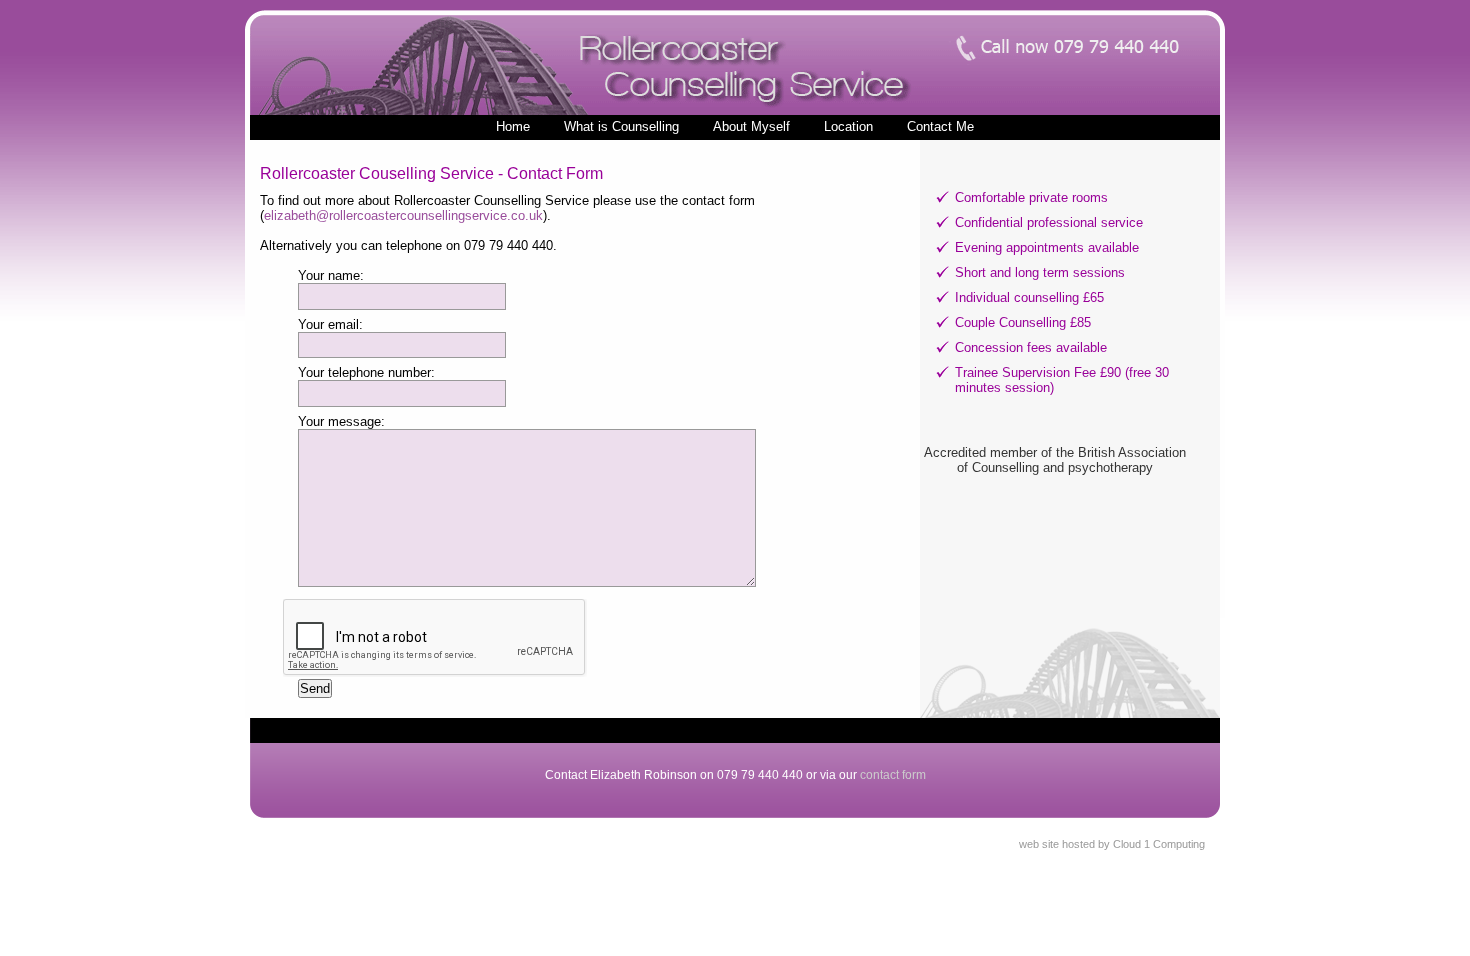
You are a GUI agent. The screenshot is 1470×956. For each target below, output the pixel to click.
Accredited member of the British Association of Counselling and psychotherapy (1055, 460)
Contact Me (940, 126)
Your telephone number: (366, 372)
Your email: (330, 324)
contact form (893, 775)
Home (513, 126)
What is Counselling (621, 126)
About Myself (751, 126)
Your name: (331, 275)
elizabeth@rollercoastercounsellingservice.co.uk (403, 215)
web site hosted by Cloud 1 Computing (1112, 844)
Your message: (341, 421)
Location (848, 126)
